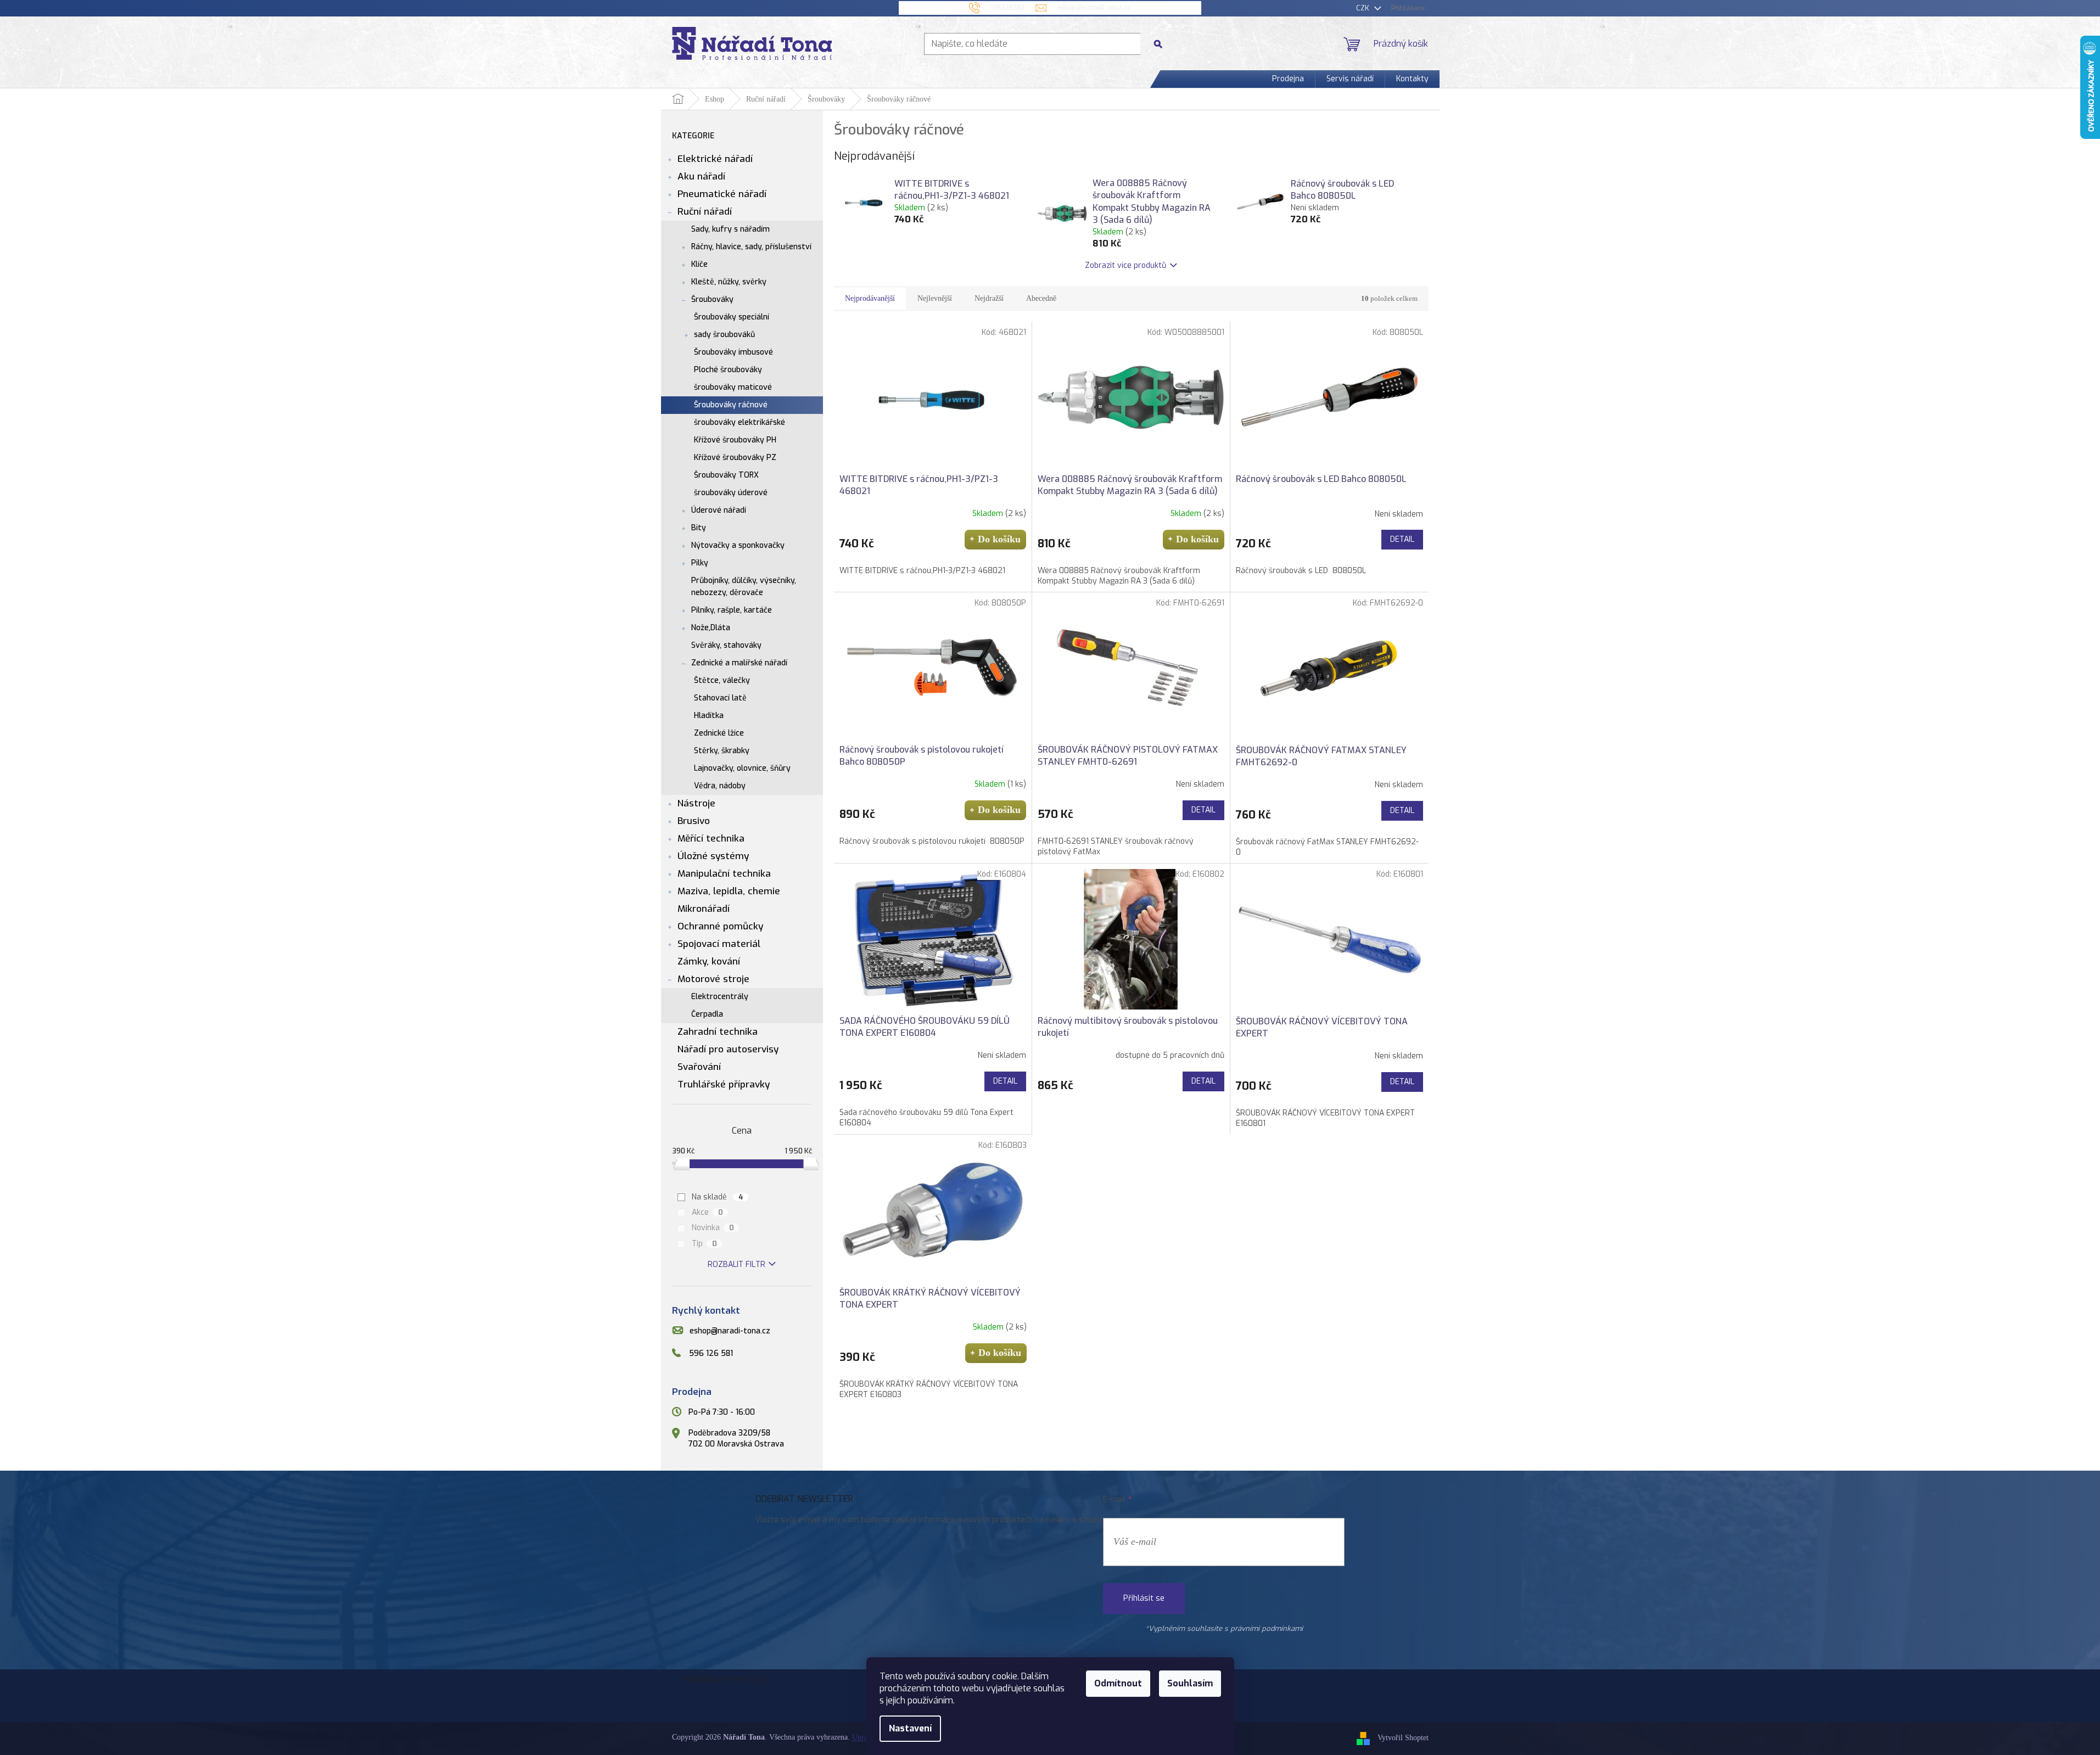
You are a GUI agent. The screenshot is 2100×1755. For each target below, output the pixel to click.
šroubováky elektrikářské (740, 422)
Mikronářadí (704, 909)
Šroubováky (712, 299)
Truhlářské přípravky (724, 1084)
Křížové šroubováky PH (735, 440)
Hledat (1162, 44)
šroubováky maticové (733, 387)
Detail (1402, 539)
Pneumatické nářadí (722, 194)
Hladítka (709, 716)
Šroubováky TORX (726, 475)
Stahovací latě (720, 698)
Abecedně (1041, 298)
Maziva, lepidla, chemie (729, 891)
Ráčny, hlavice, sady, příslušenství (751, 247)
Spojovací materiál (719, 944)
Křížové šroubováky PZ (735, 458)
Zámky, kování (709, 961)
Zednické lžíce (719, 733)
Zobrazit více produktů (1125, 265)
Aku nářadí (701, 176)
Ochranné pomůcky (720, 926)
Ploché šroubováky (728, 370)
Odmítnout (1118, 1683)
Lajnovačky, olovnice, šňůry (742, 768)
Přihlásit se (1144, 1598)
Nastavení (910, 1728)
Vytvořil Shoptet (1403, 1738)
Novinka (713, 1228)
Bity (699, 528)
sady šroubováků (724, 335)
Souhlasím (1190, 1683)
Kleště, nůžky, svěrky (729, 282)
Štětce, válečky (722, 680)
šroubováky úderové (731, 493)
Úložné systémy (713, 856)
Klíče (699, 264)
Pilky (700, 563)
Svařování (699, 1067)
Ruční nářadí (705, 212)
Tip (704, 1244)
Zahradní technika (718, 1032)
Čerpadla (707, 1014)
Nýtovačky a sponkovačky (738, 545)
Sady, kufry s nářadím (730, 229)
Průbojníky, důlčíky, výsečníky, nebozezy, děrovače (744, 587)
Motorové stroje (713, 979)
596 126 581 (711, 1353)
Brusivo (694, 821)
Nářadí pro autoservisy (728, 1049)
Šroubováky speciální (732, 317)
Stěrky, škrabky (722, 751)
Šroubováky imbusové (733, 352)
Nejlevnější (935, 298)
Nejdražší (989, 298)
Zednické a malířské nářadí (739, 663)
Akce (707, 1212)
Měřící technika (711, 839)
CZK (1364, 8)
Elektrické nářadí (715, 159)
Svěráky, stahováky (726, 645)
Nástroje (696, 803)
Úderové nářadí (719, 510)
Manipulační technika (724, 874)
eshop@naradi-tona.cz (730, 1331)
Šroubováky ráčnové (731, 405)
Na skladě (718, 1197)
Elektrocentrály (720, 997)
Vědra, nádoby (720, 786)
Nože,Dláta (711, 628)
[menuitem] (1288, 79)
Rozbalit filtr (737, 1265)
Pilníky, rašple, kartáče (732, 610)
